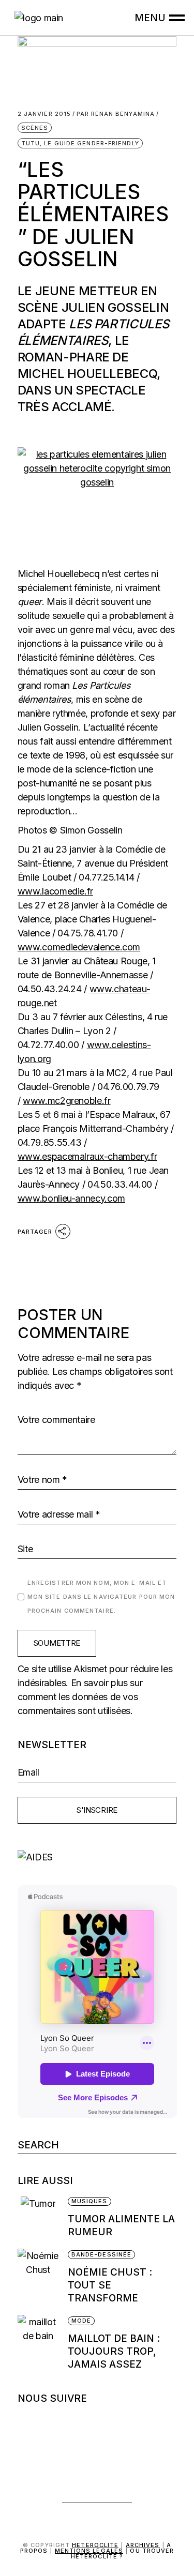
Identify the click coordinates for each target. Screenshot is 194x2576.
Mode (81, 2321)
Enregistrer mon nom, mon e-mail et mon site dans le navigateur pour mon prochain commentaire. (101, 1597)
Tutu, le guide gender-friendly (80, 143)
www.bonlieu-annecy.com (71, 1198)
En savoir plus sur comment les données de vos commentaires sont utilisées (80, 1697)
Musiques (89, 2201)
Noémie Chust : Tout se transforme (110, 2285)
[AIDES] (97, 1857)
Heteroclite (95, 2545)
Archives (143, 2545)
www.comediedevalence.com (79, 947)
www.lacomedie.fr (55, 891)
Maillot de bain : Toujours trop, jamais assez (114, 2351)
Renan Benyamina (116, 114)
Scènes (35, 128)
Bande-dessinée (101, 2254)
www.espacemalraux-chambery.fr (87, 1156)
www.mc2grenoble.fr (67, 1101)
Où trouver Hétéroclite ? (123, 2554)
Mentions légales (89, 2551)
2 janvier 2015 (44, 114)
